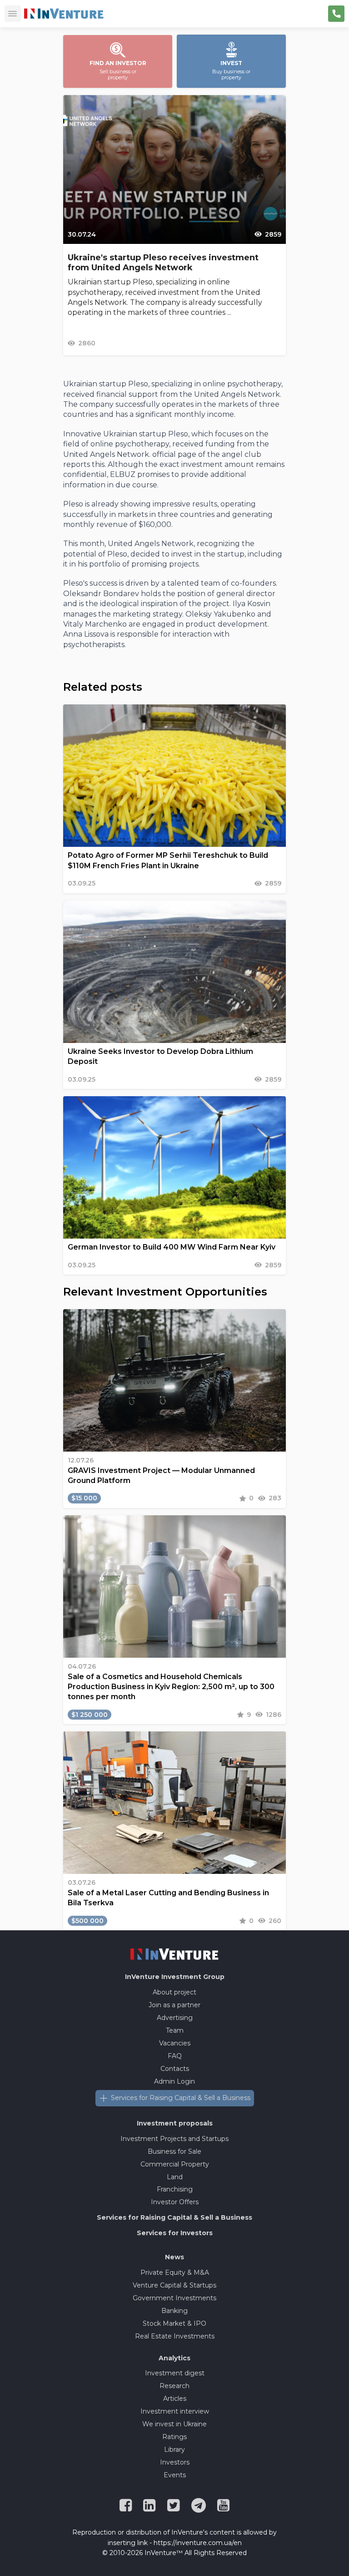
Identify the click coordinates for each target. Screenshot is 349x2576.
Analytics (174, 2358)
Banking (174, 2311)
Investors (175, 2462)
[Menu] (13, 14)
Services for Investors (175, 2233)
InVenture (175, 1977)
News (174, 2257)
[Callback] (336, 14)
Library (174, 2449)
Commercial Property (175, 2164)
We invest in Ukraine (174, 2424)
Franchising (175, 2189)
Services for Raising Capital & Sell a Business (181, 2098)
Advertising (175, 2018)
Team (175, 2030)
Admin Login (174, 2081)
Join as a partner (174, 2005)
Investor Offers (175, 2202)
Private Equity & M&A (175, 2272)
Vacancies (175, 2043)
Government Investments (174, 2298)
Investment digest (175, 2373)
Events (175, 2475)
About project (174, 1992)
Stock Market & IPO (174, 2323)
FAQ (175, 2056)
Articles (175, 2399)
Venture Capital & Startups (174, 2285)
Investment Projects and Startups (174, 2139)
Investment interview (175, 2411)
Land (175, 2177)
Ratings (174, 2437)
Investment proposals (175, 2123)
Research (174, 2386)
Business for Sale (174, 2151)
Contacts (175, 2069)
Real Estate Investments (175, 2336)
